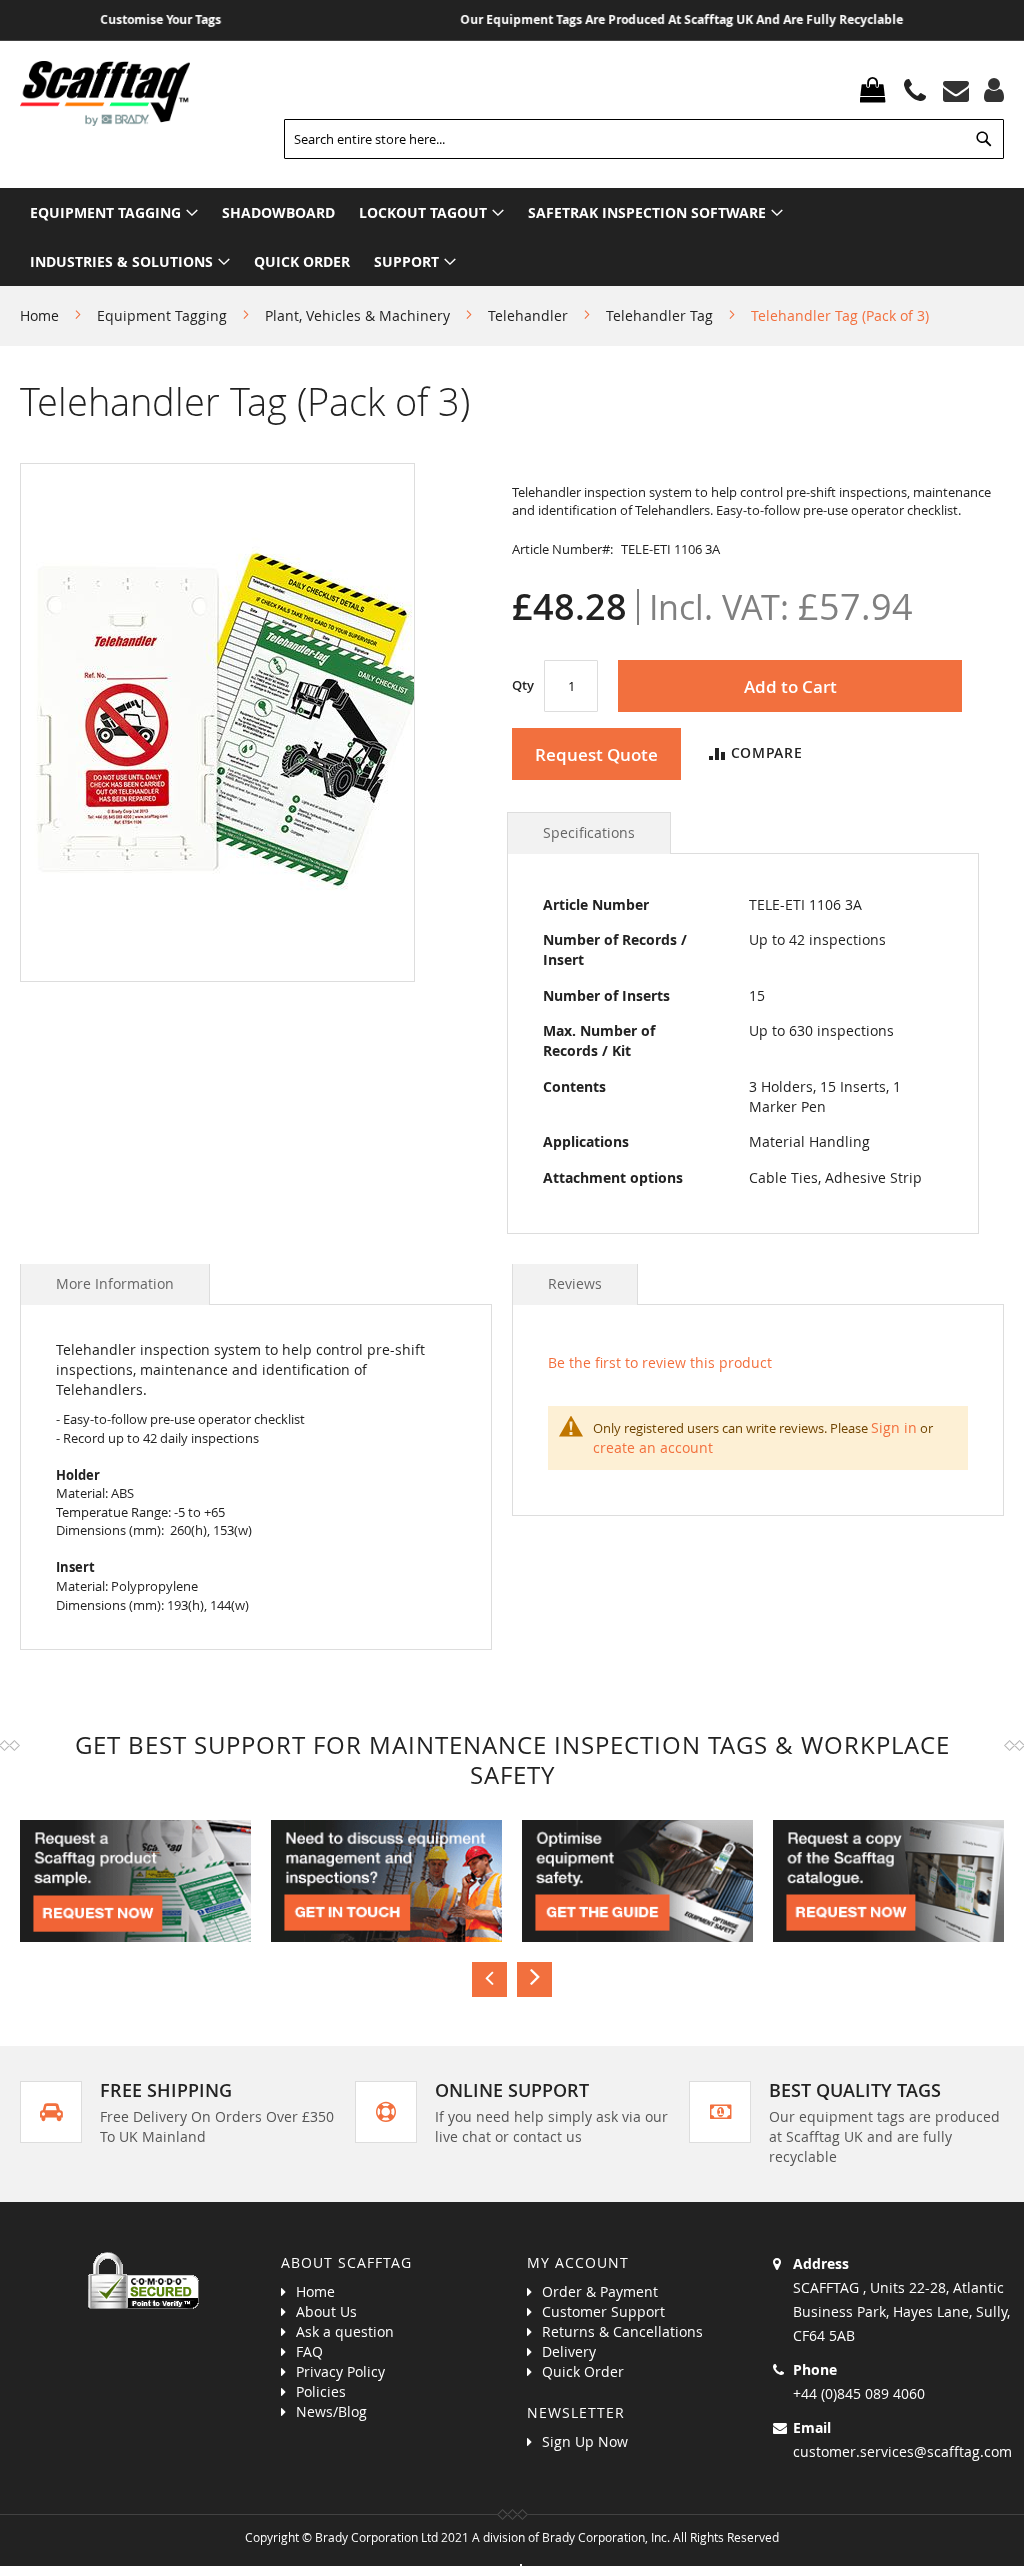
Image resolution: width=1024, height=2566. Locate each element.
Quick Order (583, 2371)
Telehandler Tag (659, 315)
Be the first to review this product (660, 1362)
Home (39, 315)
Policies (321, 2391)
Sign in (894, 1427)
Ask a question (345, 2331)
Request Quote (596, 754)
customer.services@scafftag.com (902, 2451)
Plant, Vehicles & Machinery (357, 315)
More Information (115, 1283)
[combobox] (644, 139)
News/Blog (331, 2411)
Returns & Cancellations (622, 2331)
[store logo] (105, 93)
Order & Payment (600, 2291)
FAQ (309, 2351)
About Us (326, 2311)
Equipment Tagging (162, 315)
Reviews (575, 1283)
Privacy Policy (340, 2371)
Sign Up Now (585, 2441)
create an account (653, 1447)
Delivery (569, 2351)
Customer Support (603, 2311)
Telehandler (528, 315)
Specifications (589, 832)
